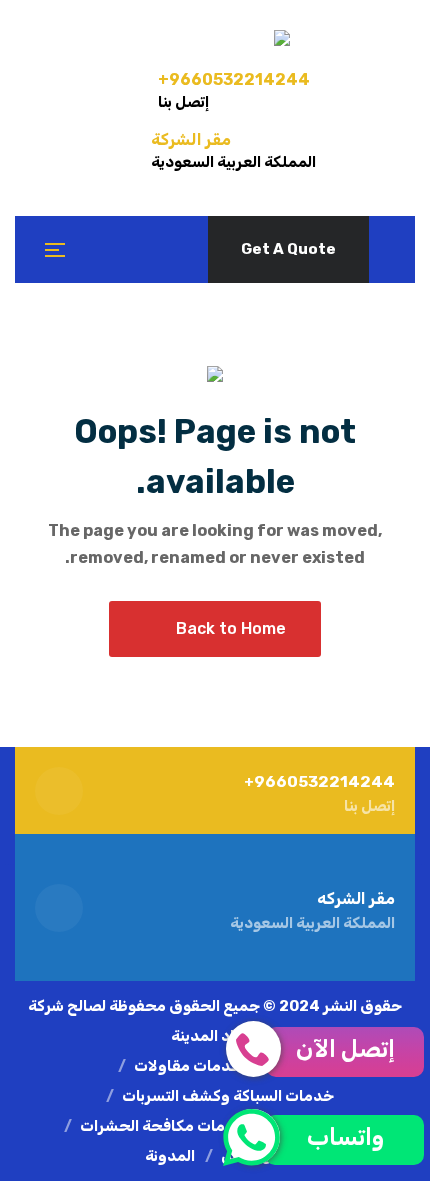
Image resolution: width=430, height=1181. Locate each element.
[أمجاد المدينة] (215, 38)
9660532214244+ (234, 79)
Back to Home (231, 628)
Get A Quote (288, 249)
